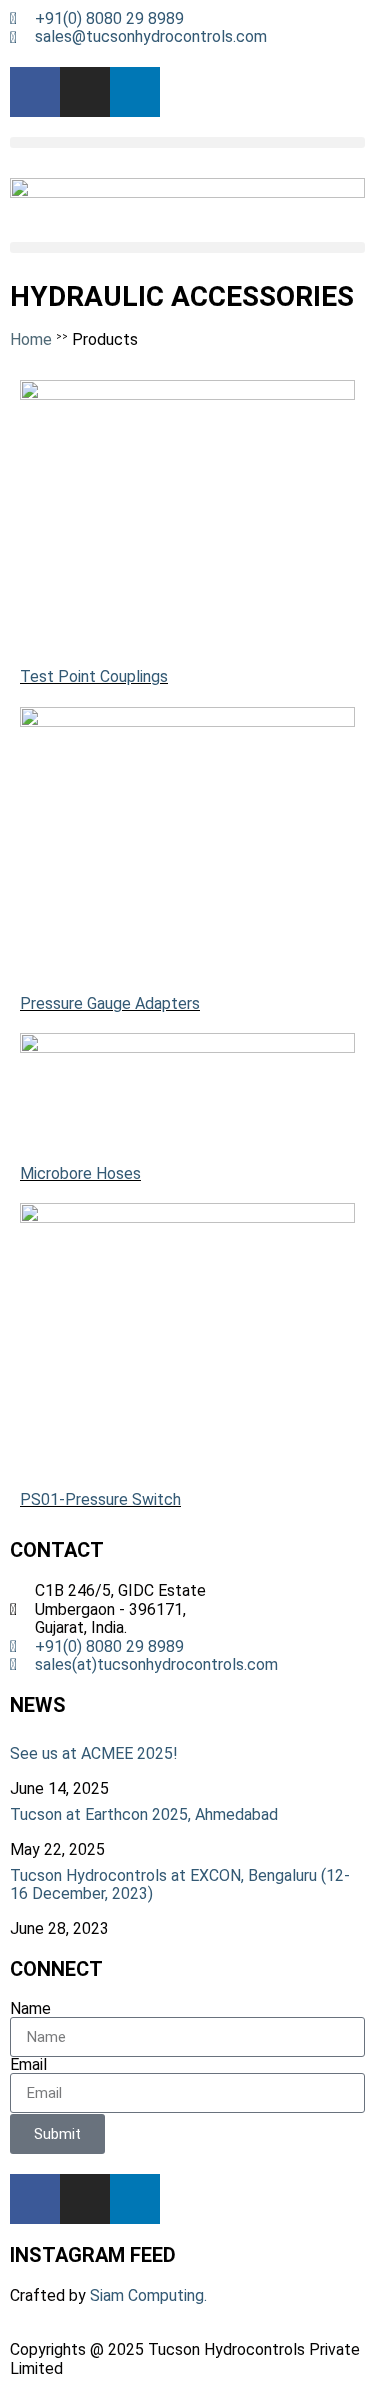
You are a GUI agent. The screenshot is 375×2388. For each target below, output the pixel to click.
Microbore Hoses (80, 1173)
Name (30, 2009)
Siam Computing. (148, 2295)
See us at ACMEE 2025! (94, 1753)
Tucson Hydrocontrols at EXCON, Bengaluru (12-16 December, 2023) (180, 1884)
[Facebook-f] (35, 92)
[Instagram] (85, 92)
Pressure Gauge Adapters (110, 1003)
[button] (187, 142)
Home (31, 339)
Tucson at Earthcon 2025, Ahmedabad (144, 1814)
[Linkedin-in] (135, 92)
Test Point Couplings (94, 676)
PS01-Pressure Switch (100, 1499)
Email (28, 2065)
